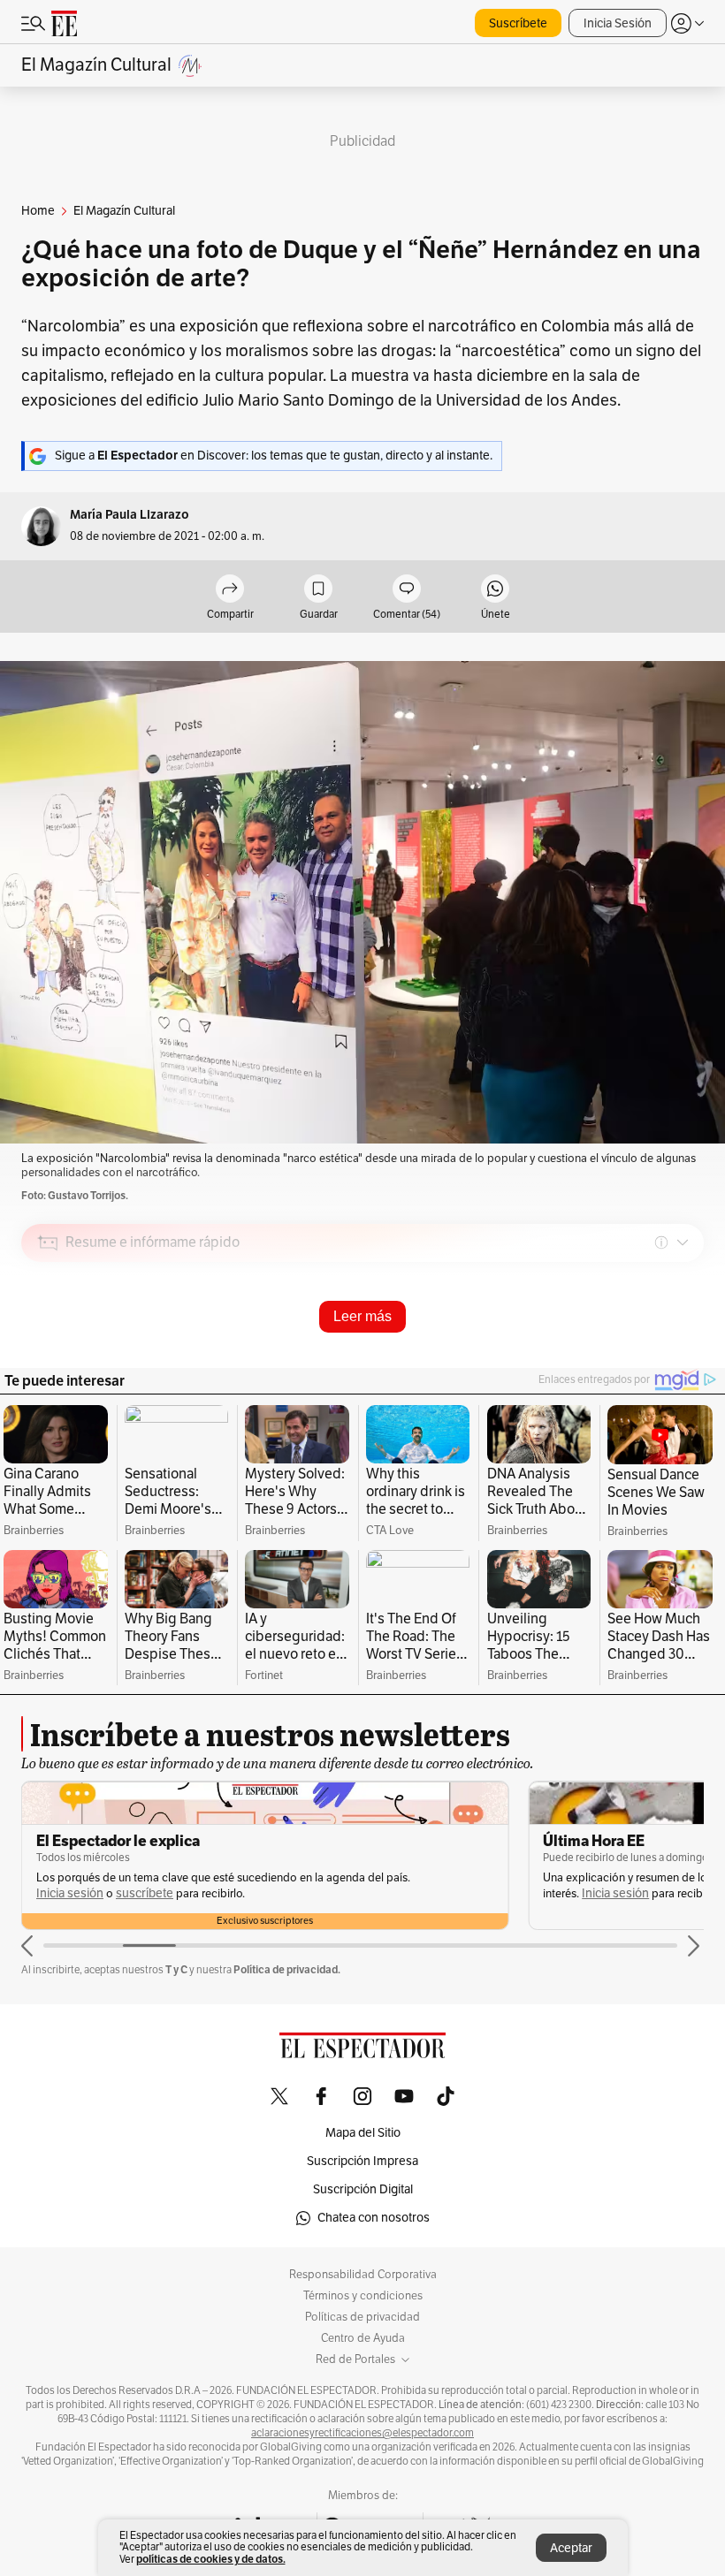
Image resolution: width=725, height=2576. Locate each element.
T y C (176, 1969)
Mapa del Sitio (363, 2133)
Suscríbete (518, 23)
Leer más (362, 1316)
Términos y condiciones (363, 2296)
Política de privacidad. (287, 1969)
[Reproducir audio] (48, 1344)
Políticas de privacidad (362, 2317)
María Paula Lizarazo (130, 515)
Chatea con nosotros (374, 2218)
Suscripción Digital (363, 2189)
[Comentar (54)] (407, 590)
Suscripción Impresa (362, 2161)
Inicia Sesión (618, 23)
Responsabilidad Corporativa (363, 2275)
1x (684, 1367)
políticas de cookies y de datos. (211, 2559)
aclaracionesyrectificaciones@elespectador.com (362, 2433)
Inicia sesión (109, 1893)
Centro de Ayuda (363, 2338)
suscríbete (651, 1893)
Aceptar (571, 2548)
